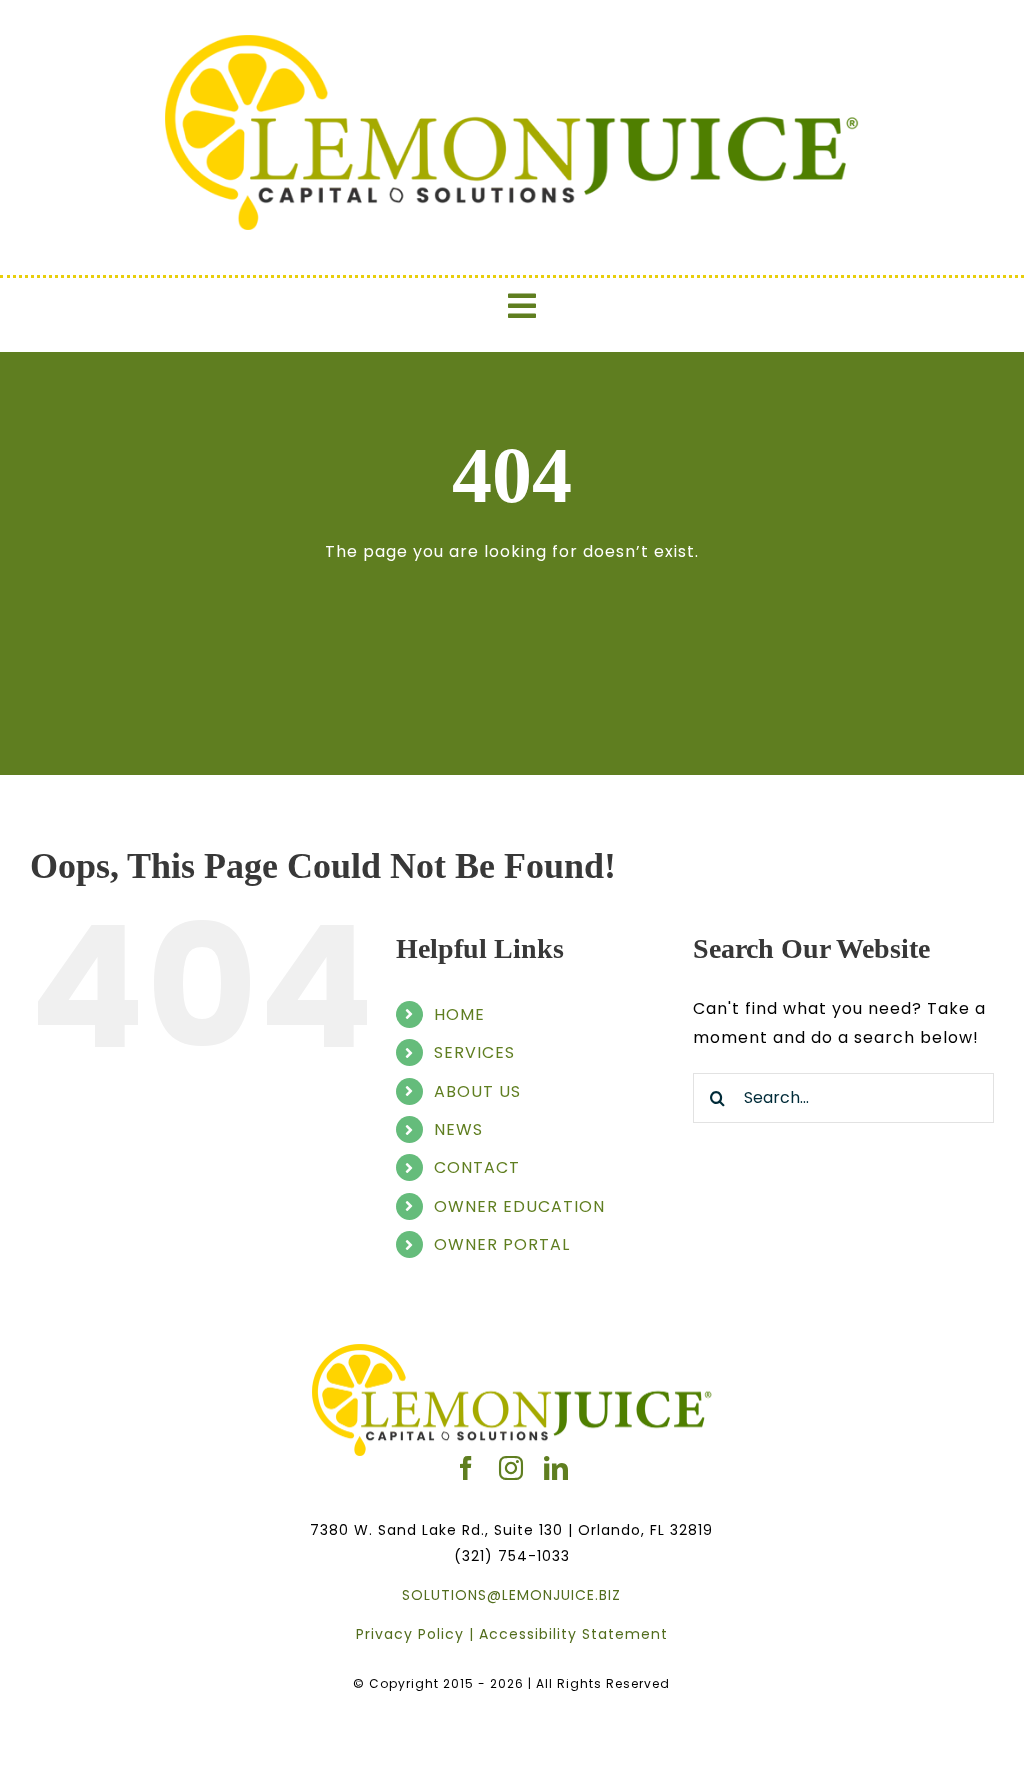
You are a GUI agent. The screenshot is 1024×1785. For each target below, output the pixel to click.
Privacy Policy (410, 1634)
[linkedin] (556, 1468)
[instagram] (511, 1468)
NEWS (458, 1129)
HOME (459, 1014)
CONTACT (477, 1167)
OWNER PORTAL (502, 1244)
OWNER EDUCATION (519, 1206)
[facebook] (466, 1468)
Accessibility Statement (573, 1634)
